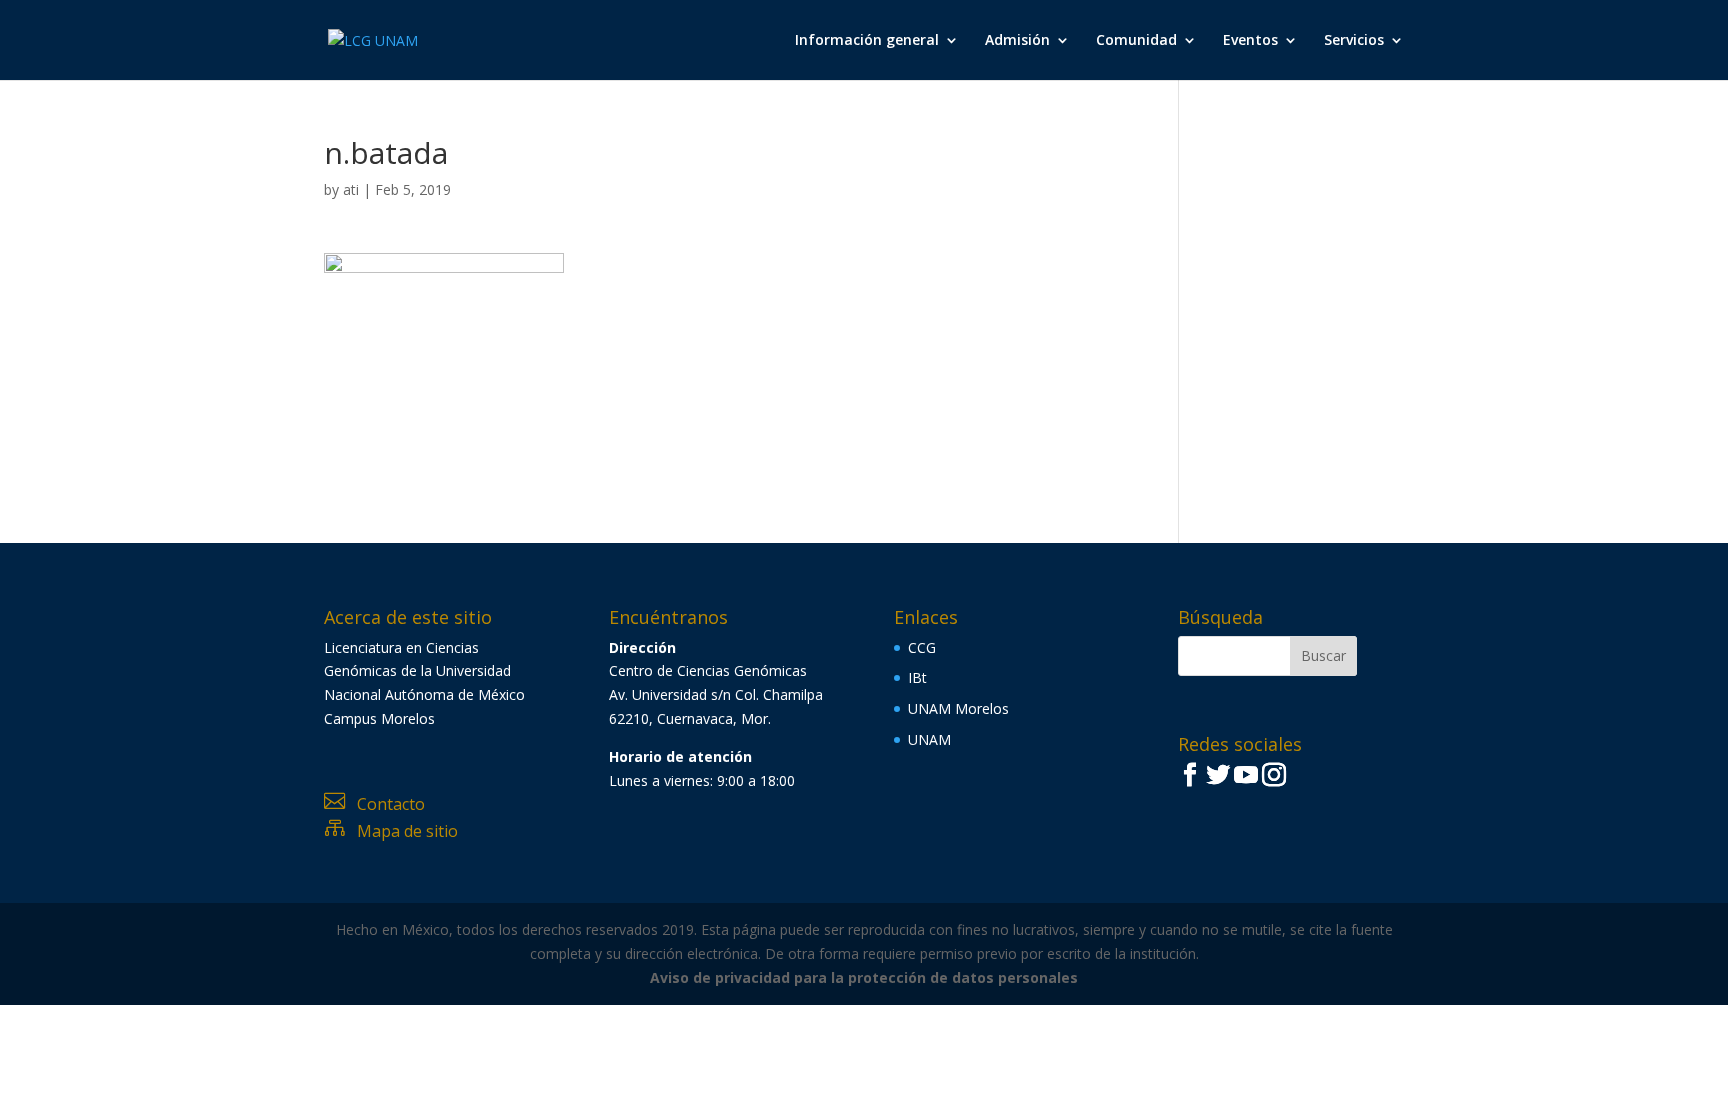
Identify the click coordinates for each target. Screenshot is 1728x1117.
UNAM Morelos (958, 708)
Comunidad (1136, 41)
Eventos (1250, 41)
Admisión (1017, 41)
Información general (867, 41)
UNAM (929, 739)
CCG (922, 647)
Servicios (1354, 41)
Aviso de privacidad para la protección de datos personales (864, 977)
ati (351, 189)
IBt (917, 677)
